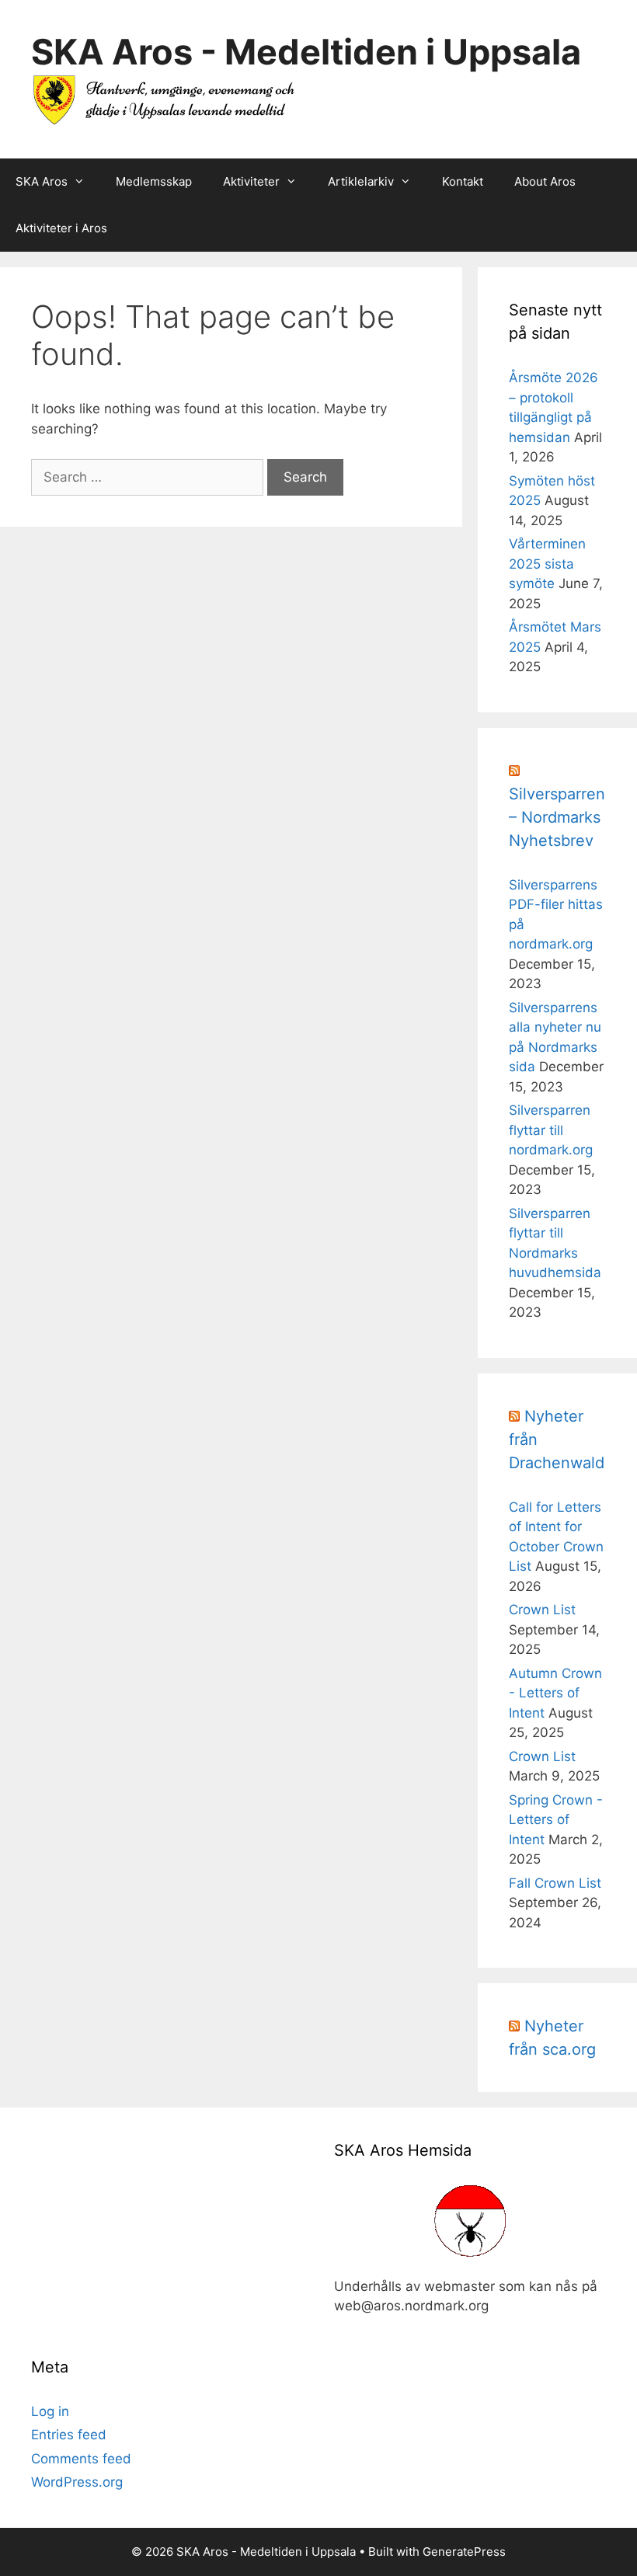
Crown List (542, 1610)
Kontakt (463, 181)
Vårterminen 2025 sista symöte (547, 564)
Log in (50, 2411)
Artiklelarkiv (361, 181)
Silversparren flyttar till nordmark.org (551, 1130)
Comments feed (81, 2459)
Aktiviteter (251, 181)
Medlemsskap (154, 181)
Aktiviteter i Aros (61, 228)
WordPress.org (77, 2482)
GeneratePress (464, 2552)
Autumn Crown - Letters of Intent (555, 1693)
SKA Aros (42, 181)
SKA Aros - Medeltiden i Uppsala (306, 52)
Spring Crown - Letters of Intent (556, 1820)
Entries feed (69, 2435)
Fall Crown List (555, 1883)
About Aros (545, 181)
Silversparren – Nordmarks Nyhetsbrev (557, 817)
